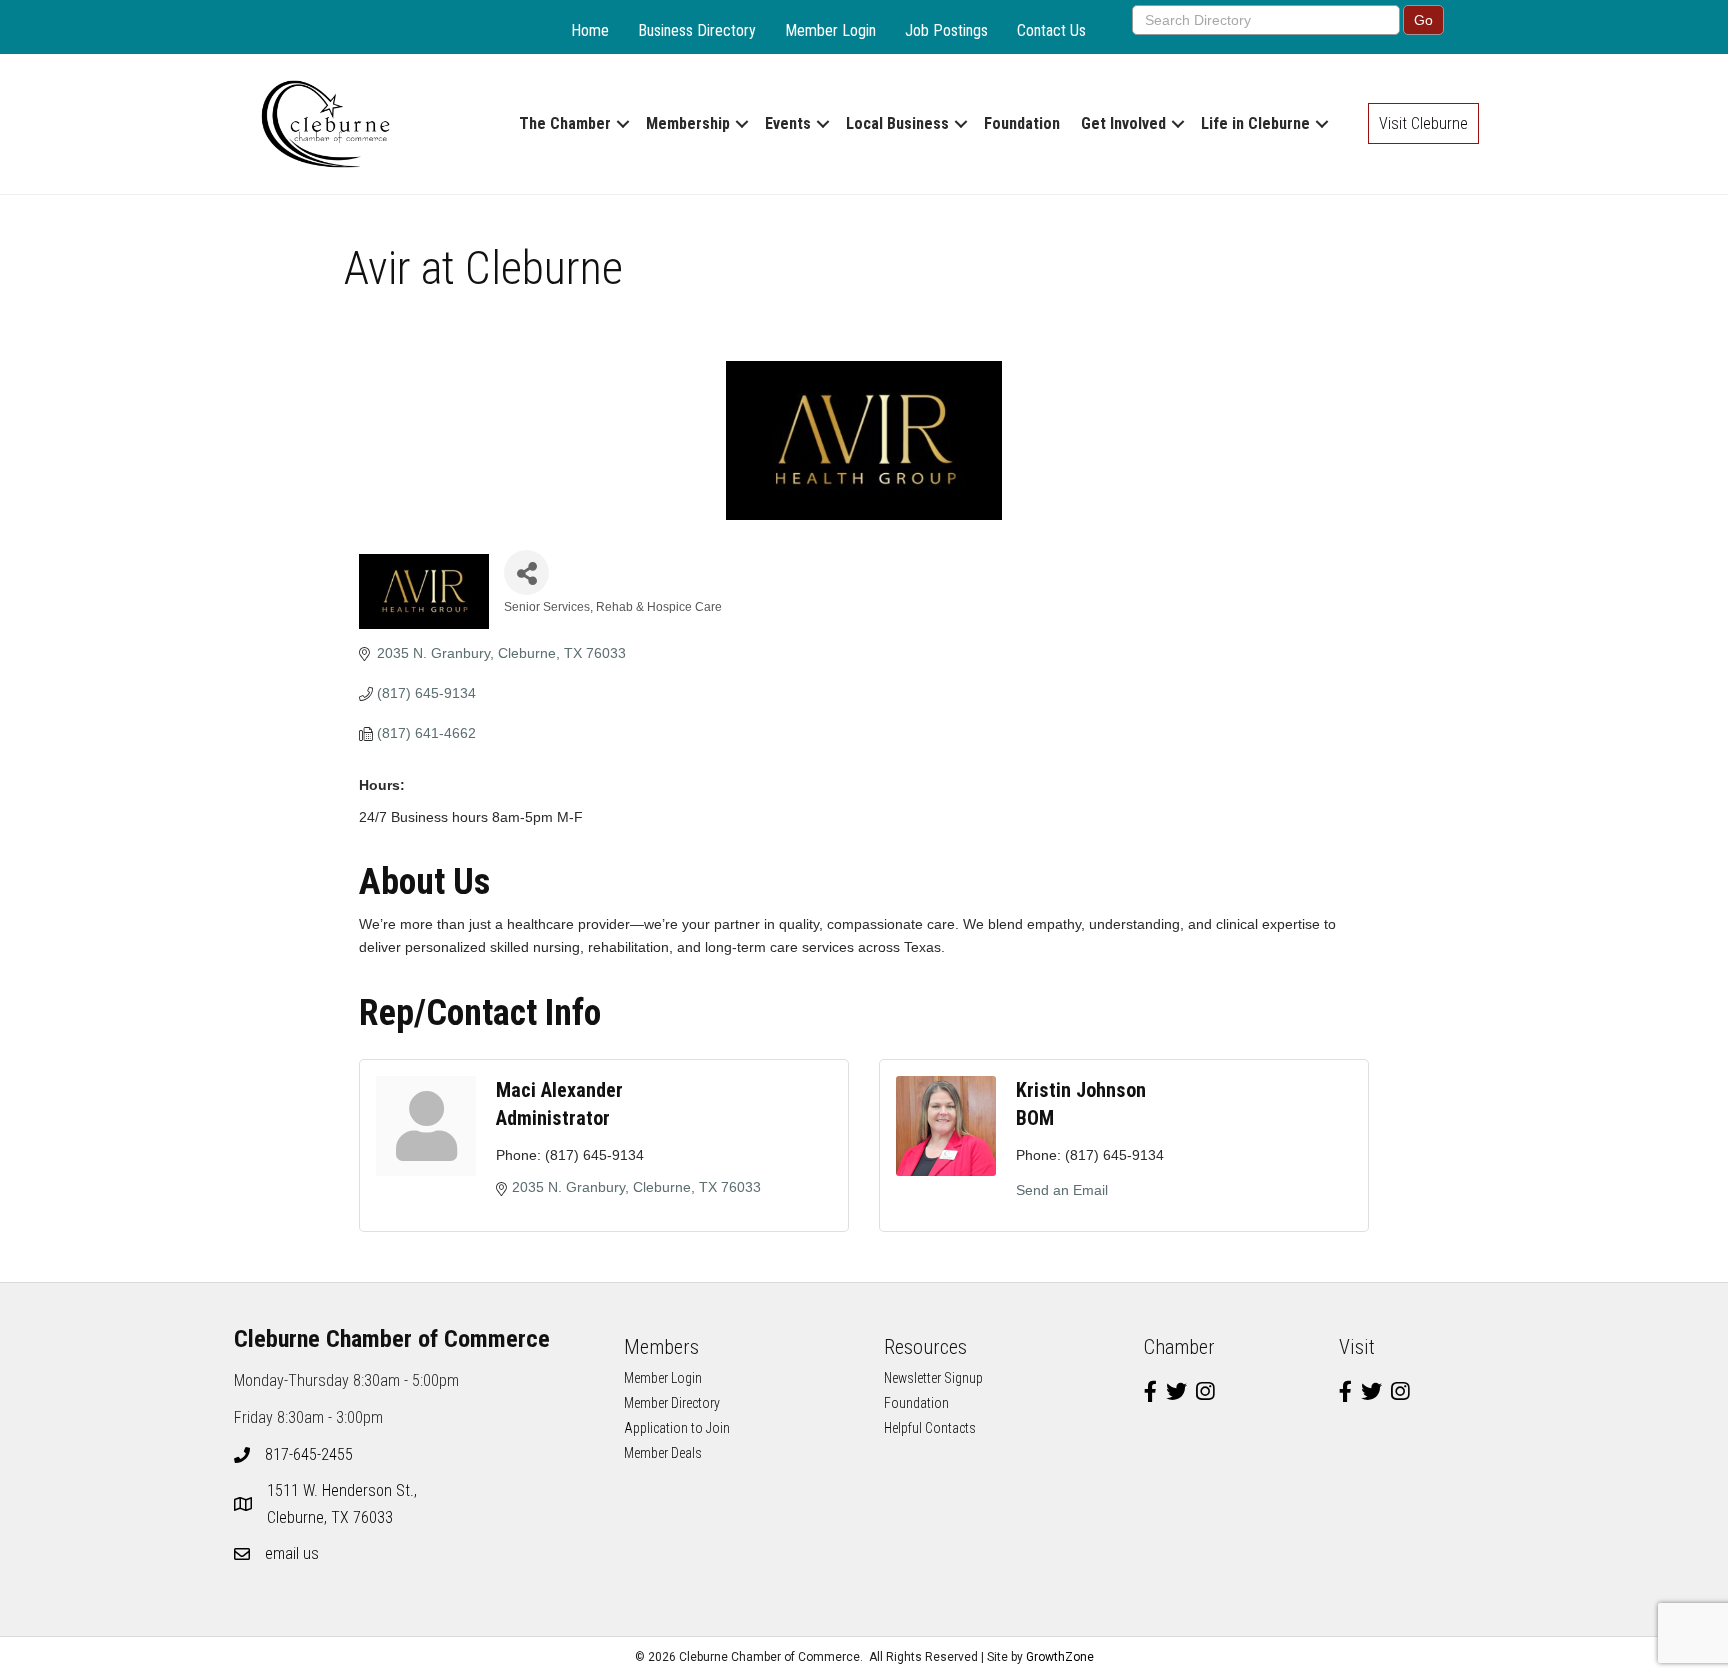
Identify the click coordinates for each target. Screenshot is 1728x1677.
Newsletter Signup (933, 1378)
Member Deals (663, 1453)
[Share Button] (526, 572)
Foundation (1022, 123)
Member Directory (672, 1403)
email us (292, 1553)
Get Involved (1123, 123)
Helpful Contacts (930, 1428)
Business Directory (697, 30)
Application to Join (677, 1428)
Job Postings (946, 30)
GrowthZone (1060, 1657)
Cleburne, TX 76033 (344, 1504)
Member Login (830, 30)
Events (788, 123)
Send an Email (1062, 1190)
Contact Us (1051, 30)
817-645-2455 (309, 1454)
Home (590, 30)
